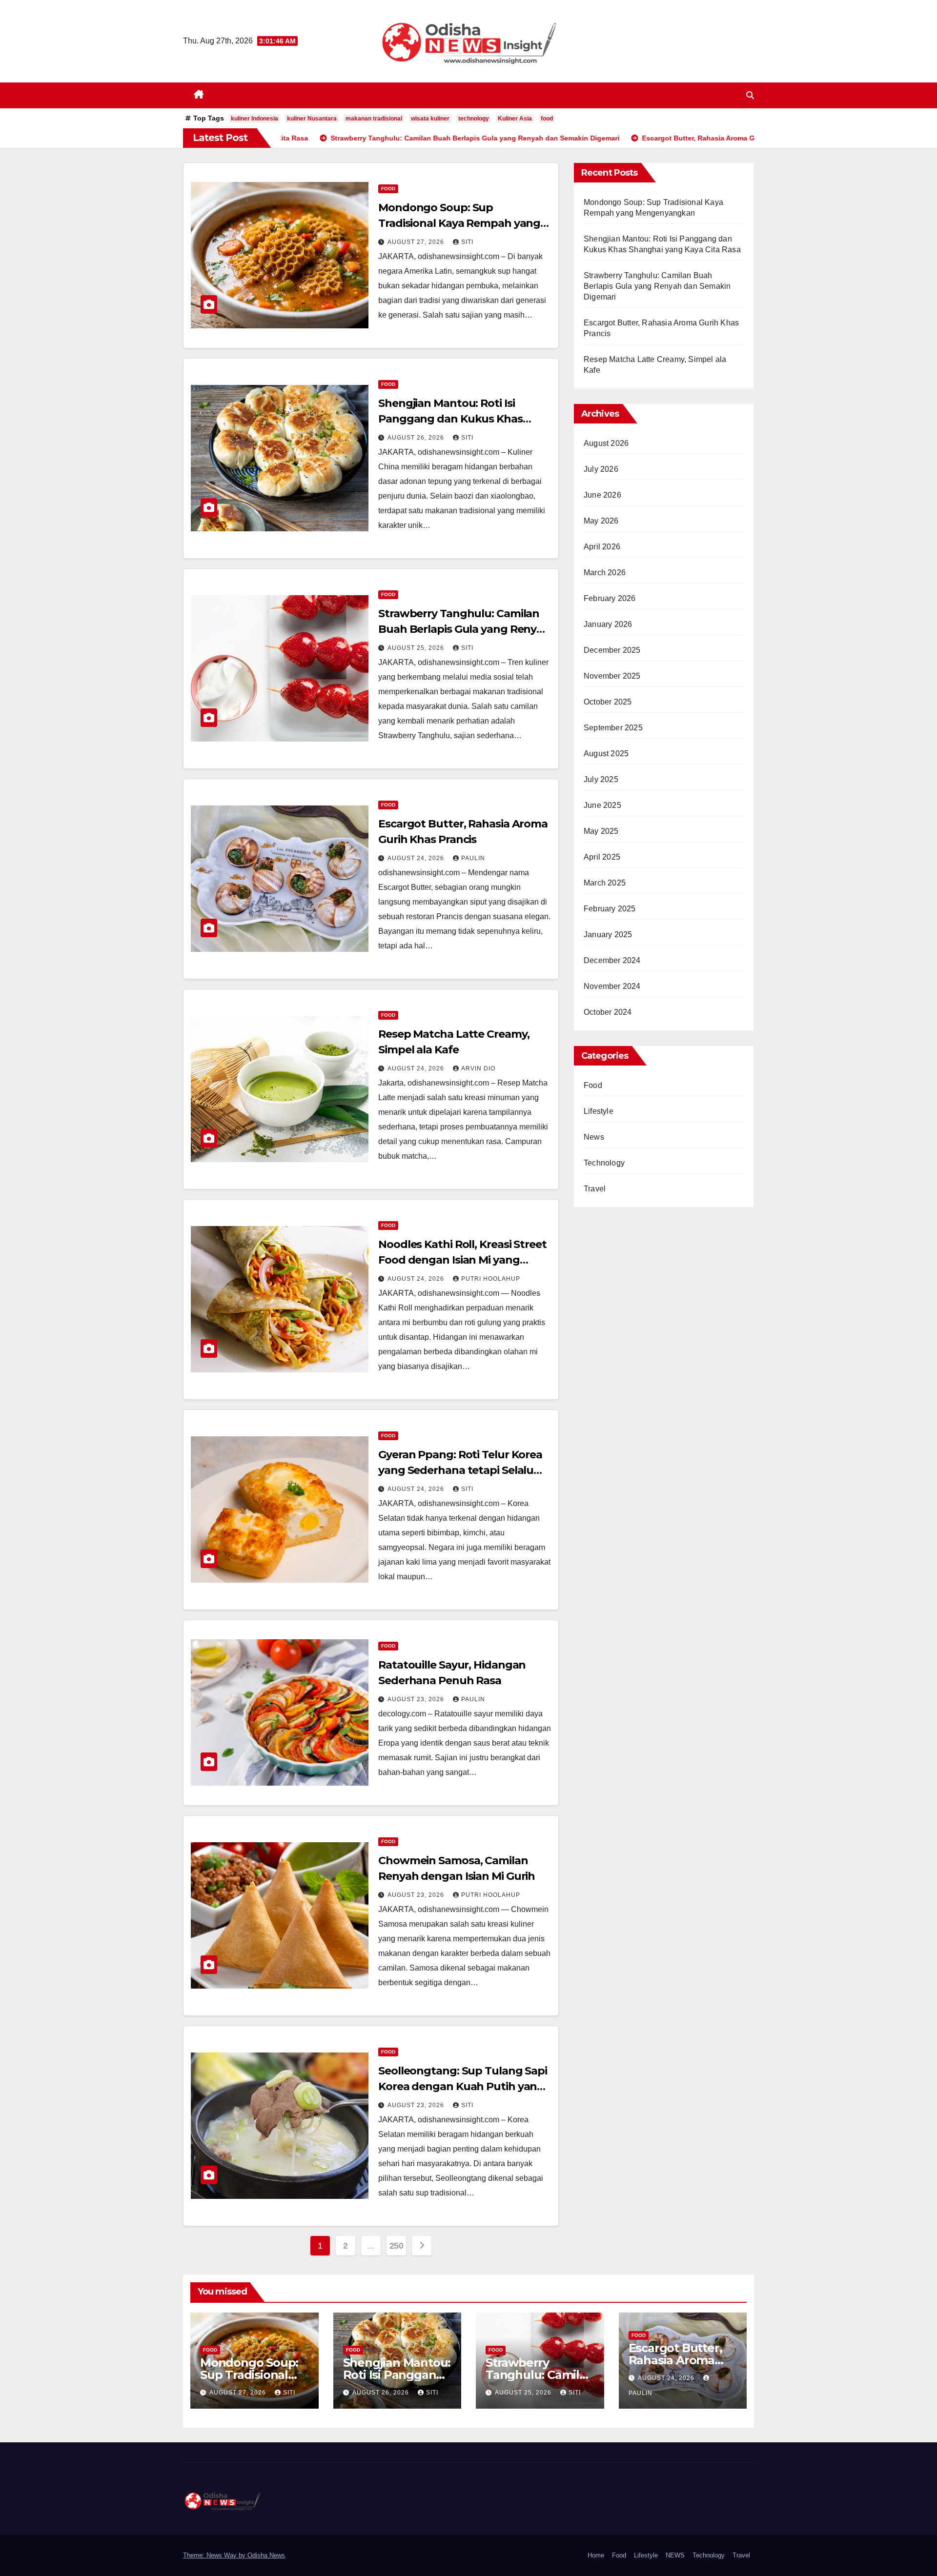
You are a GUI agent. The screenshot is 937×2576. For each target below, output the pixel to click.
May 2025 (601, 831)
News (594, 1137)
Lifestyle (599, 1111)
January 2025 (608, 935)
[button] (750, 95)
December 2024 (612, 960)
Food (388, 189)
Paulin (473, 858)
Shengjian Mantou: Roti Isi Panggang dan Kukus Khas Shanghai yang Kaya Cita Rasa (457, 419)
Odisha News (266, 2555)
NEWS (675, 2555)
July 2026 (601, 469)
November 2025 (612, 676)
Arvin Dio (478, 1068)
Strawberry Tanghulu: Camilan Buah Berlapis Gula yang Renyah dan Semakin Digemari (464, 629)
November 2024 (612, 986)
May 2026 (601, 521)
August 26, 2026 (417, 438)
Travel (595, 1189)
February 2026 (610, 598)
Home (596, 2555)
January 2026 (608, 624)
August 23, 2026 (417, 1699)
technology (474, 119)
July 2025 (601, 779)
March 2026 (605, 573)
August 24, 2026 (417, 858)
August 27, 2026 (417, 242)
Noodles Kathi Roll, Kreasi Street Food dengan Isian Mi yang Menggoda (462, 1260)
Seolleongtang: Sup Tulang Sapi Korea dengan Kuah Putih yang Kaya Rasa (463, 2086)
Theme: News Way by (215, 2555)
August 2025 (606, 754)
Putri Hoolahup (491, 1279)
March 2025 (605, 883)
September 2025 (613, 728)
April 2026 (602, 547)
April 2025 (602, 857)
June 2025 (602, 805)
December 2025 (612, 650)
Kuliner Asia (515, 119)
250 (397, 2246)
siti (467, 242)
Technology (604, 1163)
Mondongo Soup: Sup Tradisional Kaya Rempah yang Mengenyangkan (459, 223)
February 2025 (610, 909)
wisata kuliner (430, 119)
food (547, 119)
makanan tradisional (374, 119)
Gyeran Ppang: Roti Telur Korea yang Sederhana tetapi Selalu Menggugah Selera (460, 1470)
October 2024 (608, 1012)
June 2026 (602, 495)
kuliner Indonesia (255, 119)
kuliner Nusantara (312, 119)
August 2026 (606, 443)
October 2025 (608, 702)
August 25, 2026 (417, 648)
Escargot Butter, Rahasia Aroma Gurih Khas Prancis (682, 2360)
